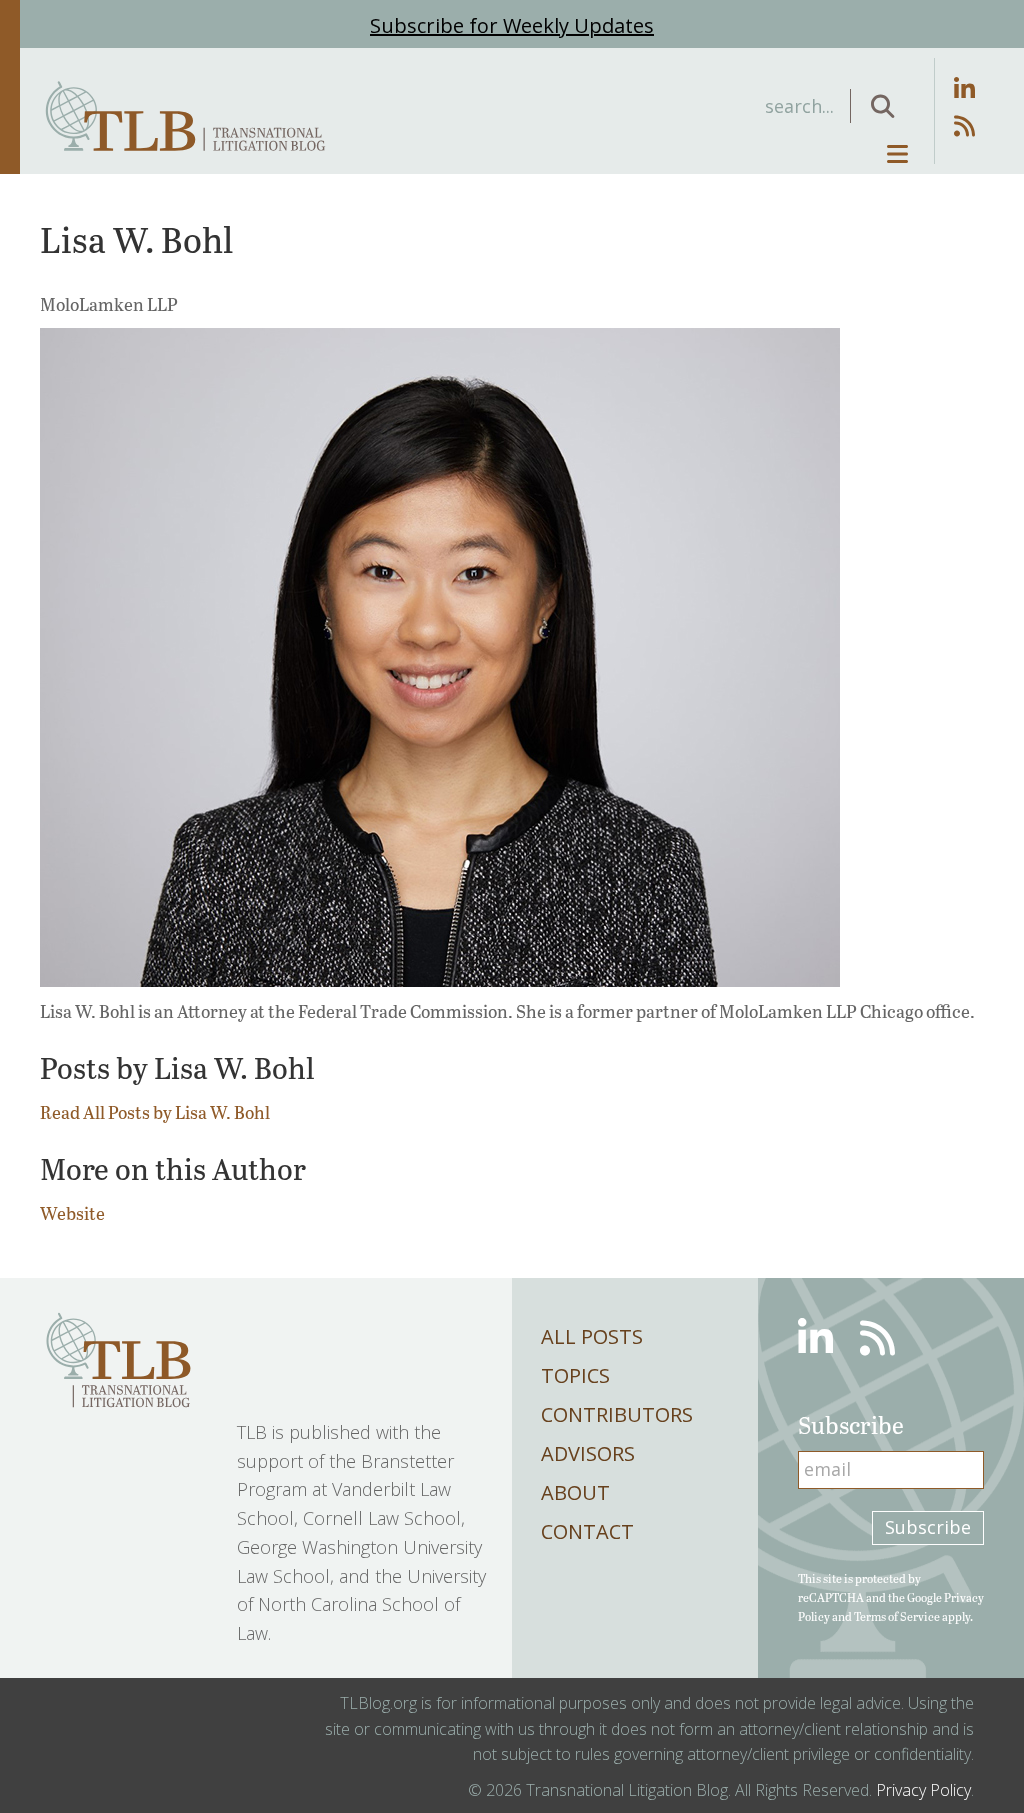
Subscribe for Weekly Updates (512, 25)
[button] (882, 106)
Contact (587, 1531)
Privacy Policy (923, 1790)
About (575, 1492)
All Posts (592, 1336)
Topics (575, 1375)
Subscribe (928, 1527)
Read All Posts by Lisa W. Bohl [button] (155, 1112)
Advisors (588, 1453)
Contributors (617, 1414)
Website (72, 1213)
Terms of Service (897, 1616)
